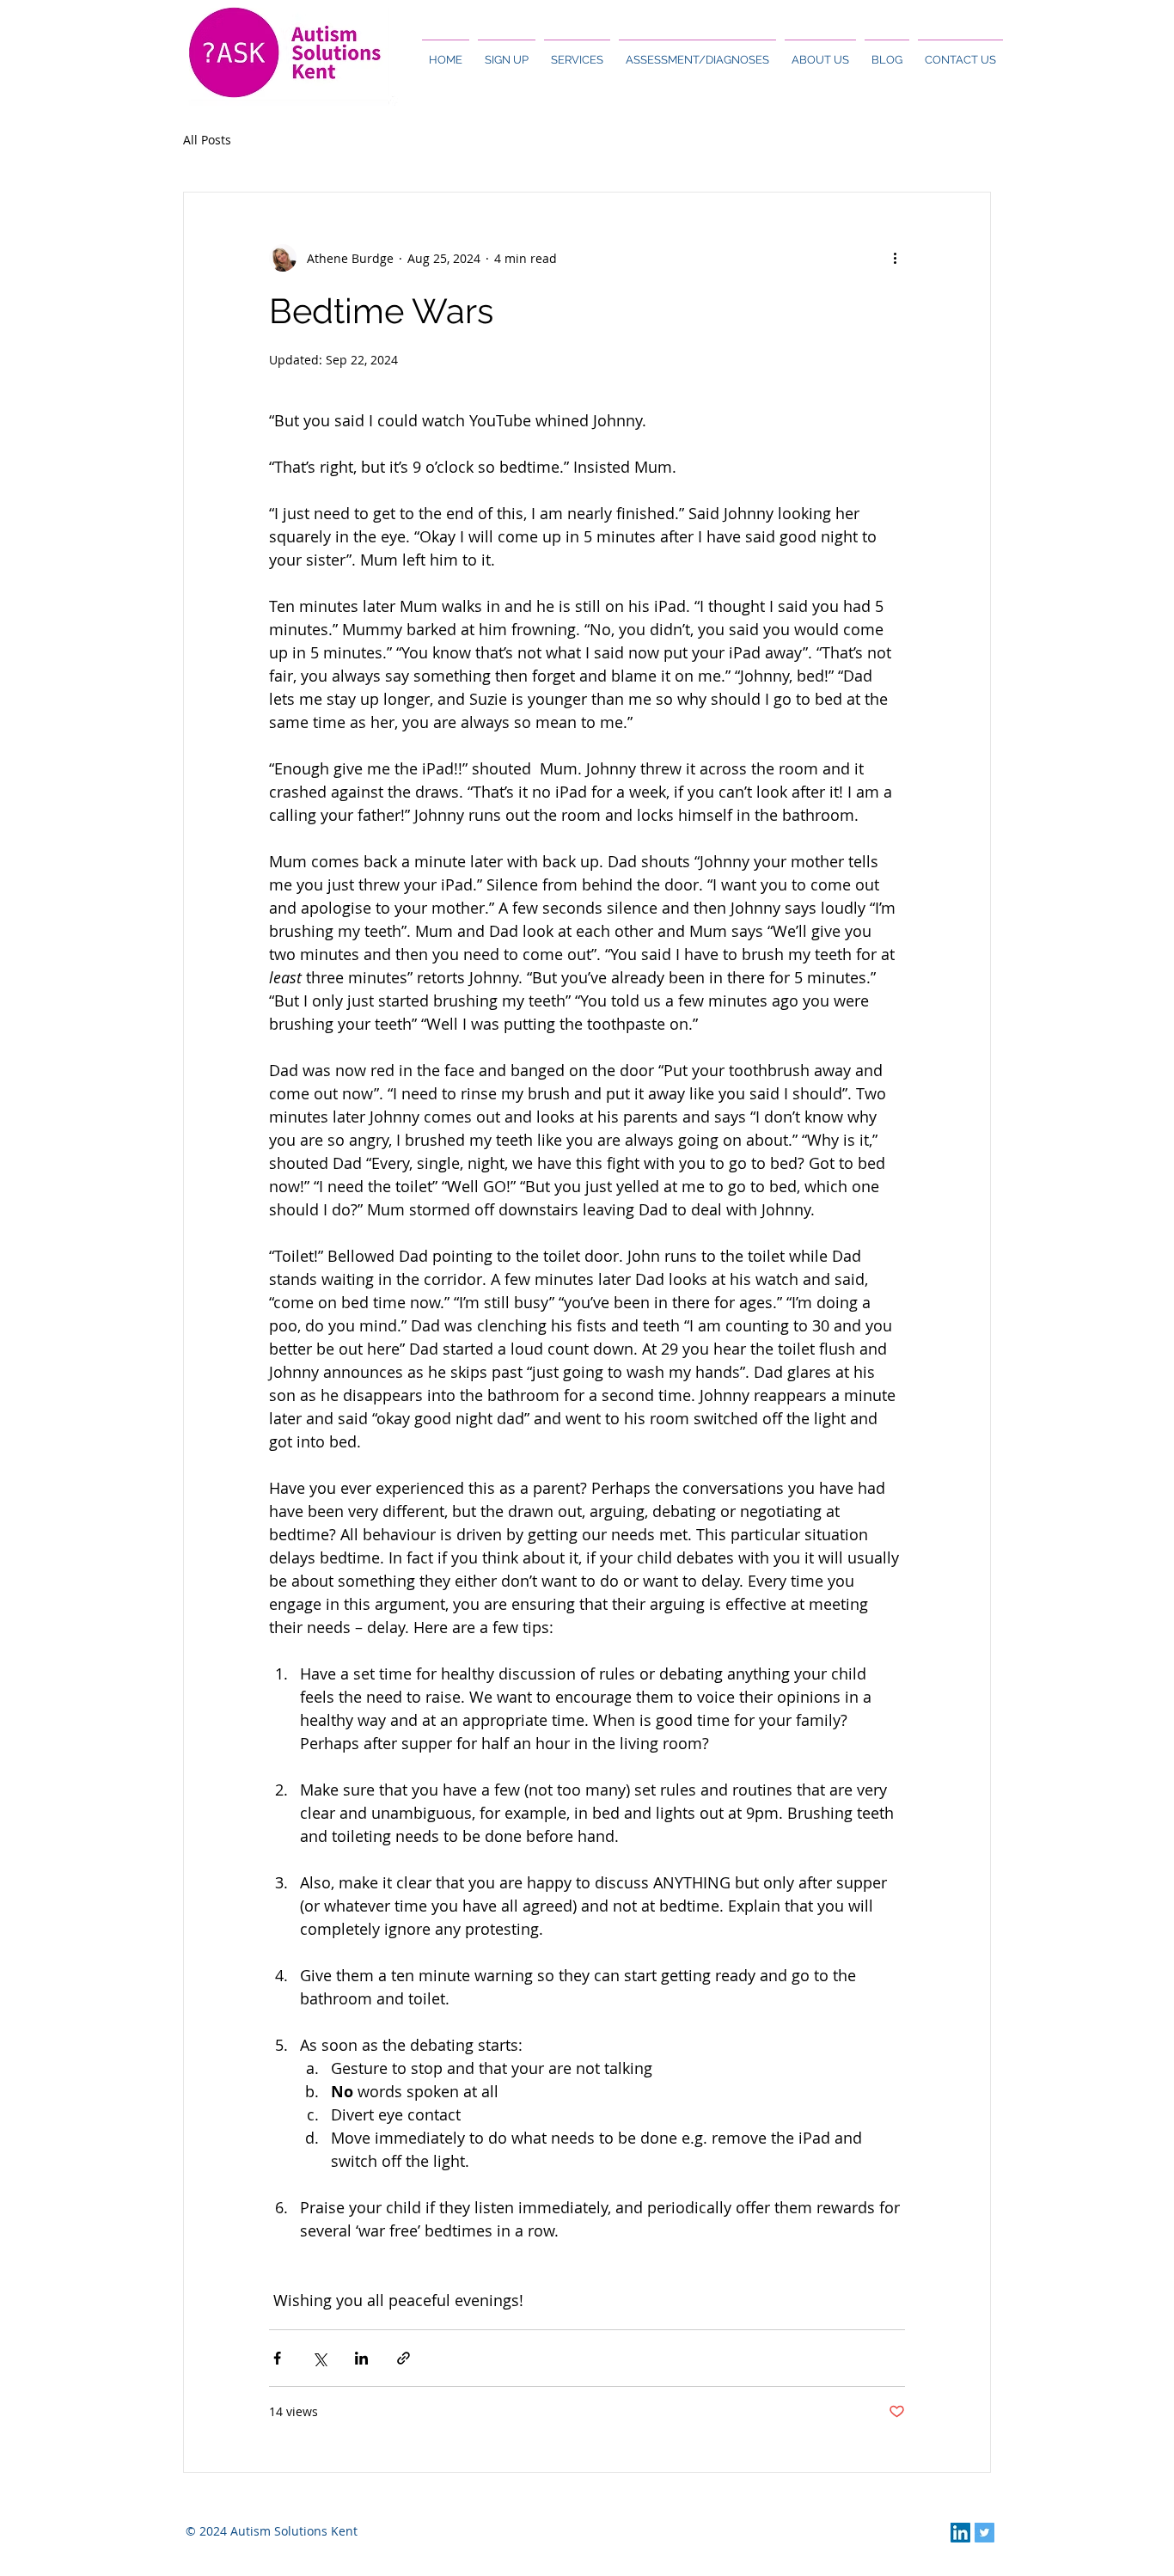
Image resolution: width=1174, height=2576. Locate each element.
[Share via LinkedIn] (361, 2358)
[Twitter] (984, 2533)
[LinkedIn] (960, 2533)
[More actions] (895, 258)
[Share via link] (404, 2358)
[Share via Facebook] (277, 2358)
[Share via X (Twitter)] (319, 2358)
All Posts (207, 140)
